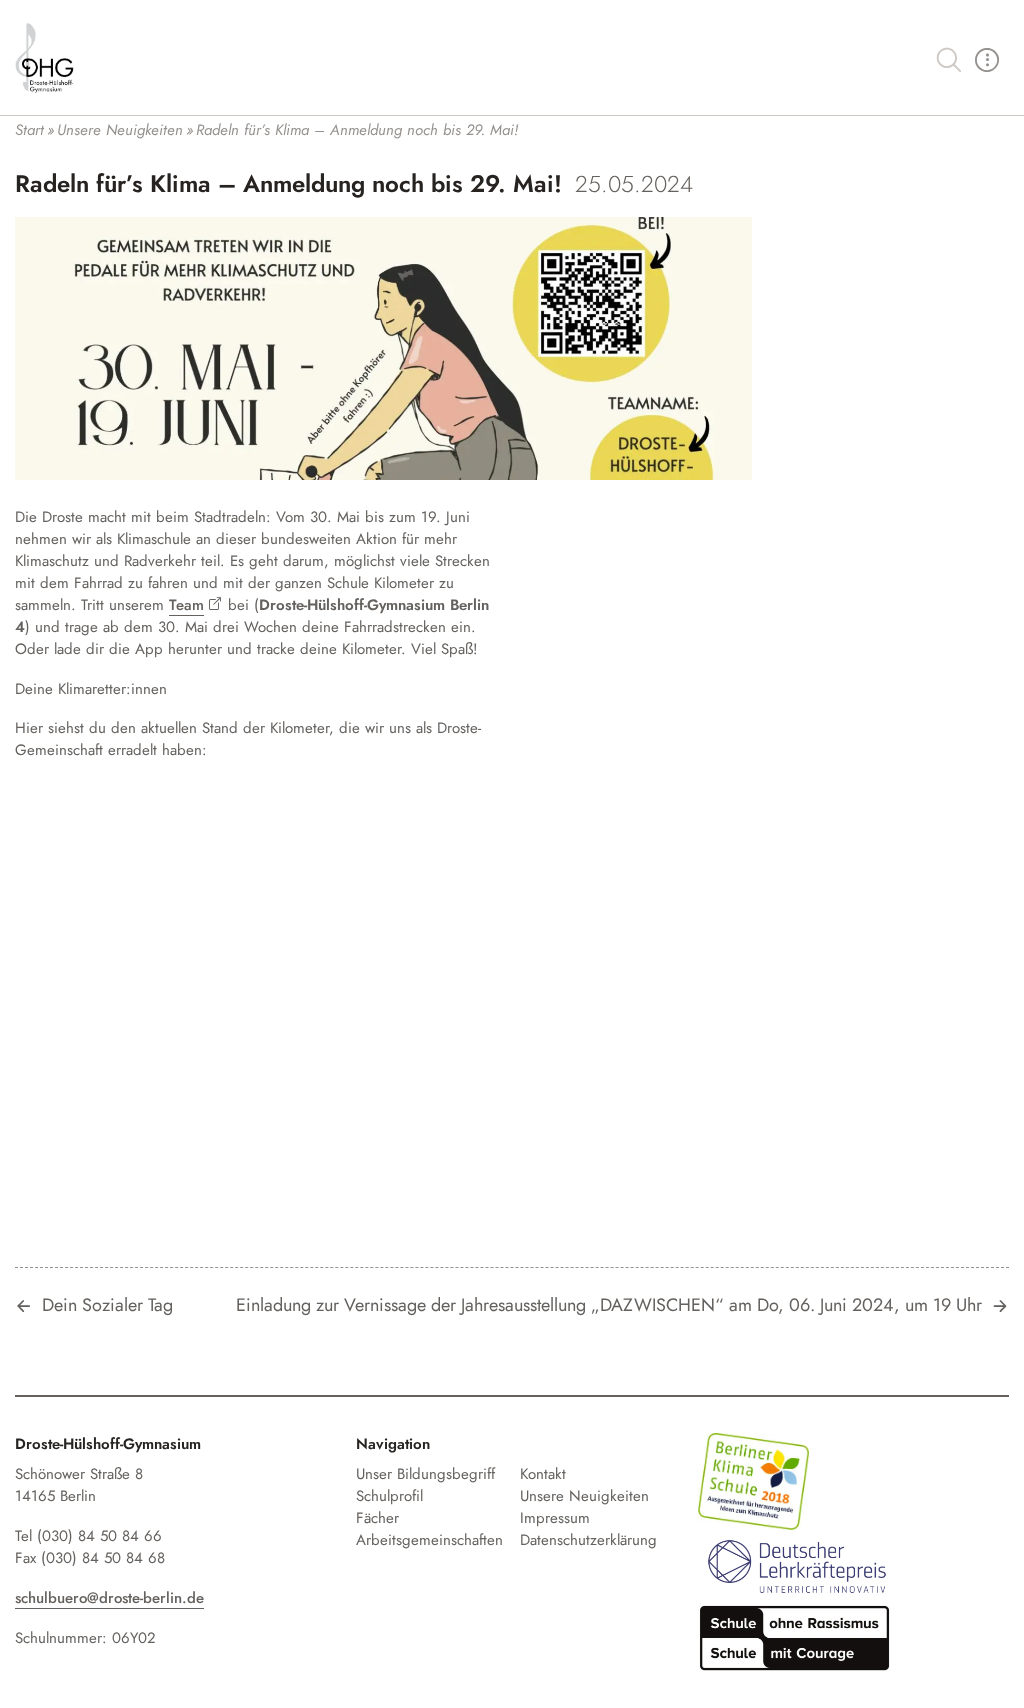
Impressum (555, 1518)
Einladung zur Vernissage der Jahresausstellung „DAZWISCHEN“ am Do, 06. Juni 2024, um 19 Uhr (609, 1306)
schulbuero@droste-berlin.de (109, 1598)
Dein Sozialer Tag (107, 1306)
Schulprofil (389, 1496)
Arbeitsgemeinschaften (429, 1540)
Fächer (377, 1518)
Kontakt (543, 1474)
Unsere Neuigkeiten (584, 1496)
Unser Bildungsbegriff (425, 1474)
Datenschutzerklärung (588, 1540)
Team (186, 605)
